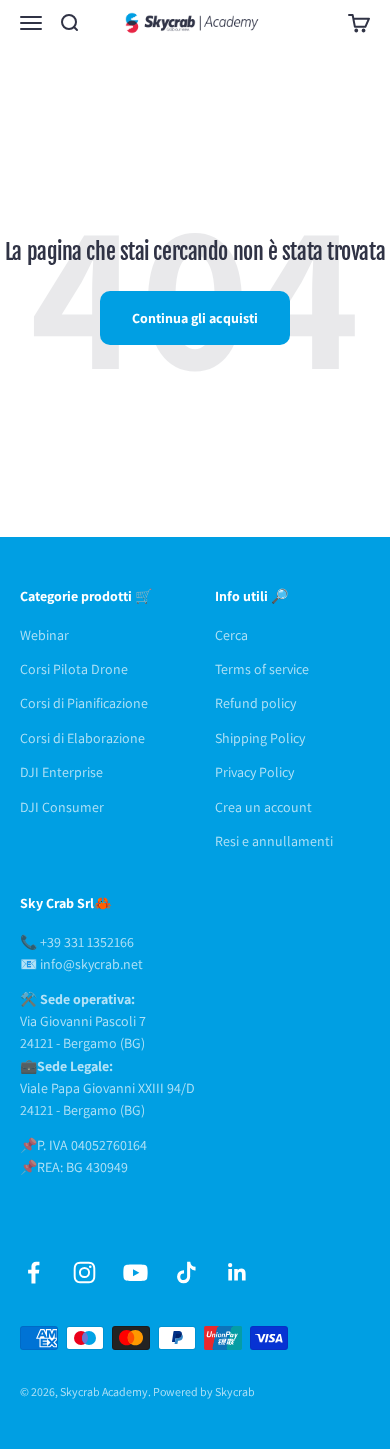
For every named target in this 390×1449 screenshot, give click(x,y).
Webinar (44, 635)
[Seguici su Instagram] (84, 1272)
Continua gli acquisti (195, 318)
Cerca (231, 635)
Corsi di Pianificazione (84, 703)
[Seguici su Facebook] (33, 1272)
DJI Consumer (62, 807)
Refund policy (255, 703)
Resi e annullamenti (274, 841)
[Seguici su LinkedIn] (237, 1272)
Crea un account (263, 807)
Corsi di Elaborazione (82, 738)
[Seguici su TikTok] (186, 1272)
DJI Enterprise (61, 772)
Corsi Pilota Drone (74, 669)
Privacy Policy (254, 772)
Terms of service (262, 669)
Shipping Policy (260, 738)
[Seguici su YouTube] (135, 1272)
